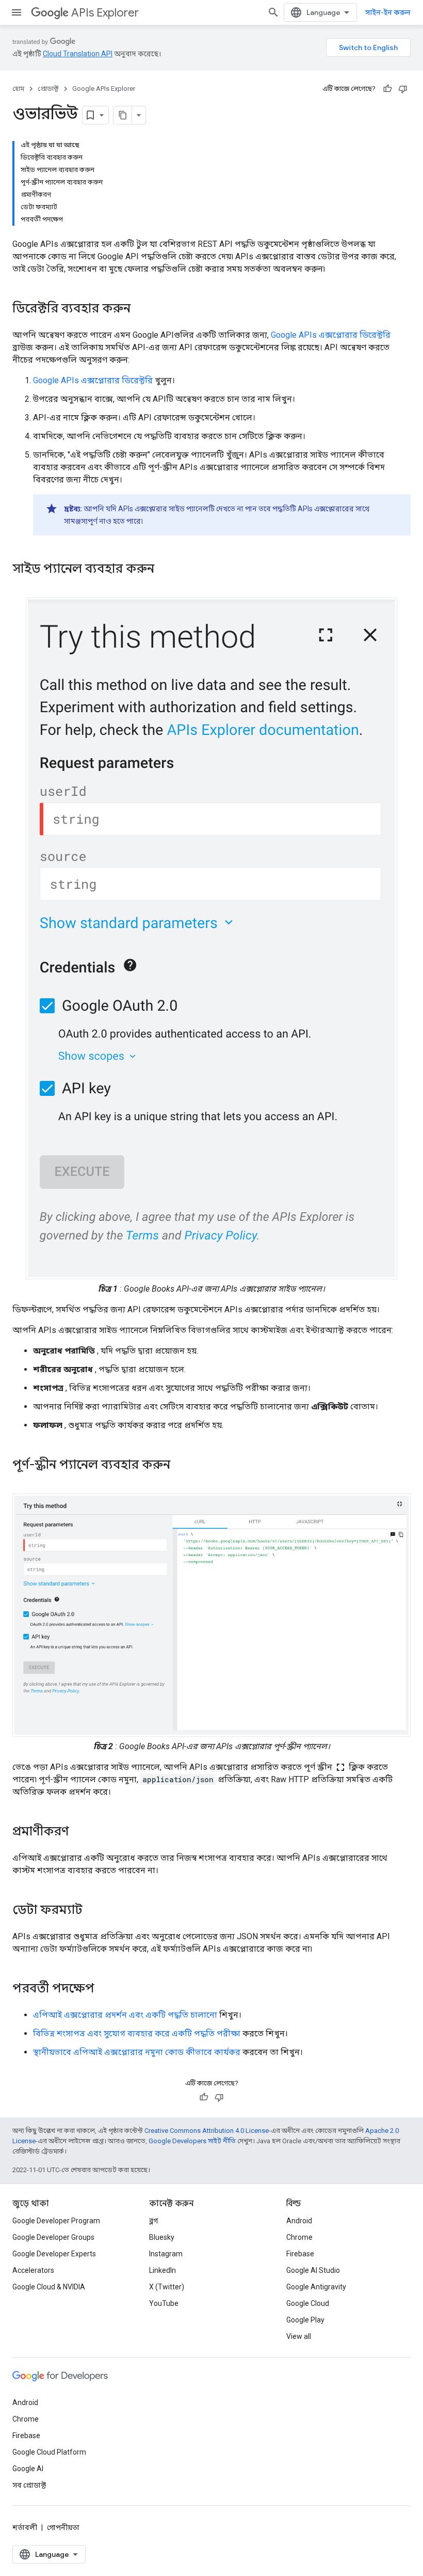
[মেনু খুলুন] (17, 12)
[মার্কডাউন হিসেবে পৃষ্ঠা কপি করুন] (123, 115)
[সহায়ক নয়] (403, 89)
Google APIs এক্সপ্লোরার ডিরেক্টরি (331, 335)
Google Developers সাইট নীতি (192, 2141)
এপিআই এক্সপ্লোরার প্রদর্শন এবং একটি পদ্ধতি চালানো (125, 2015)
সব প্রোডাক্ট (29, 2485)
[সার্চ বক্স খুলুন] (273, 12)
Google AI (28, 2469)
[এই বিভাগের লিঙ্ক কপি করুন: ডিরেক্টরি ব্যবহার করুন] (141, 309)
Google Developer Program (56, 2221)
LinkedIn (162, 2270)
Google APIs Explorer (104, 89)
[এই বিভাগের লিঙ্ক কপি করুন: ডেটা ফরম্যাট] (93, 1911)
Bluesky (162, 2237)
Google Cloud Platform (49, 2452)
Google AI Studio (313, 2270)
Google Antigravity (316, 2287)
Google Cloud (308, 2303)
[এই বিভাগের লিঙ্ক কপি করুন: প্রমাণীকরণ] (79, 1832)
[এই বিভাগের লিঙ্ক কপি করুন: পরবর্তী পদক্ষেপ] (105, 1989)
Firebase (300, 2254)
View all (299, 2336)
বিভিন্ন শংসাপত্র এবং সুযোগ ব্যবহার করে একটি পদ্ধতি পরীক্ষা (137, 2033)
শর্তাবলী (25, 2527)
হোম (18, 89)
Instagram (166, 2254)
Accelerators (33, 2270)
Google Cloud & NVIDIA (49, 2287)
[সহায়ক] (387, 89)
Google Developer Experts (54, 2254)
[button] (211, 938)
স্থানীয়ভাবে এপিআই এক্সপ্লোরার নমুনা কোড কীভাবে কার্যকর (137, 2052)
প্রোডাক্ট (48, 89)
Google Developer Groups (53, 2237)
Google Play (305, 2320)
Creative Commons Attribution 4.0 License (207, 2131)
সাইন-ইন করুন (388, 12)
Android (299, 2221)
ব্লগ (153, 2221)
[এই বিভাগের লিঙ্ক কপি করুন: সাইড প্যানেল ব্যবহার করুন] (168, 570)
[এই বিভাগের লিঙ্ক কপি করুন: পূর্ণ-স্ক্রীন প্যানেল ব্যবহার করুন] (184, 1466)
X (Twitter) (167, 2287)
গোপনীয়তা (63, 2527)
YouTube (164, 2303)
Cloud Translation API (78, 54)
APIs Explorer (105, 13)
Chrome (299, 2237)
